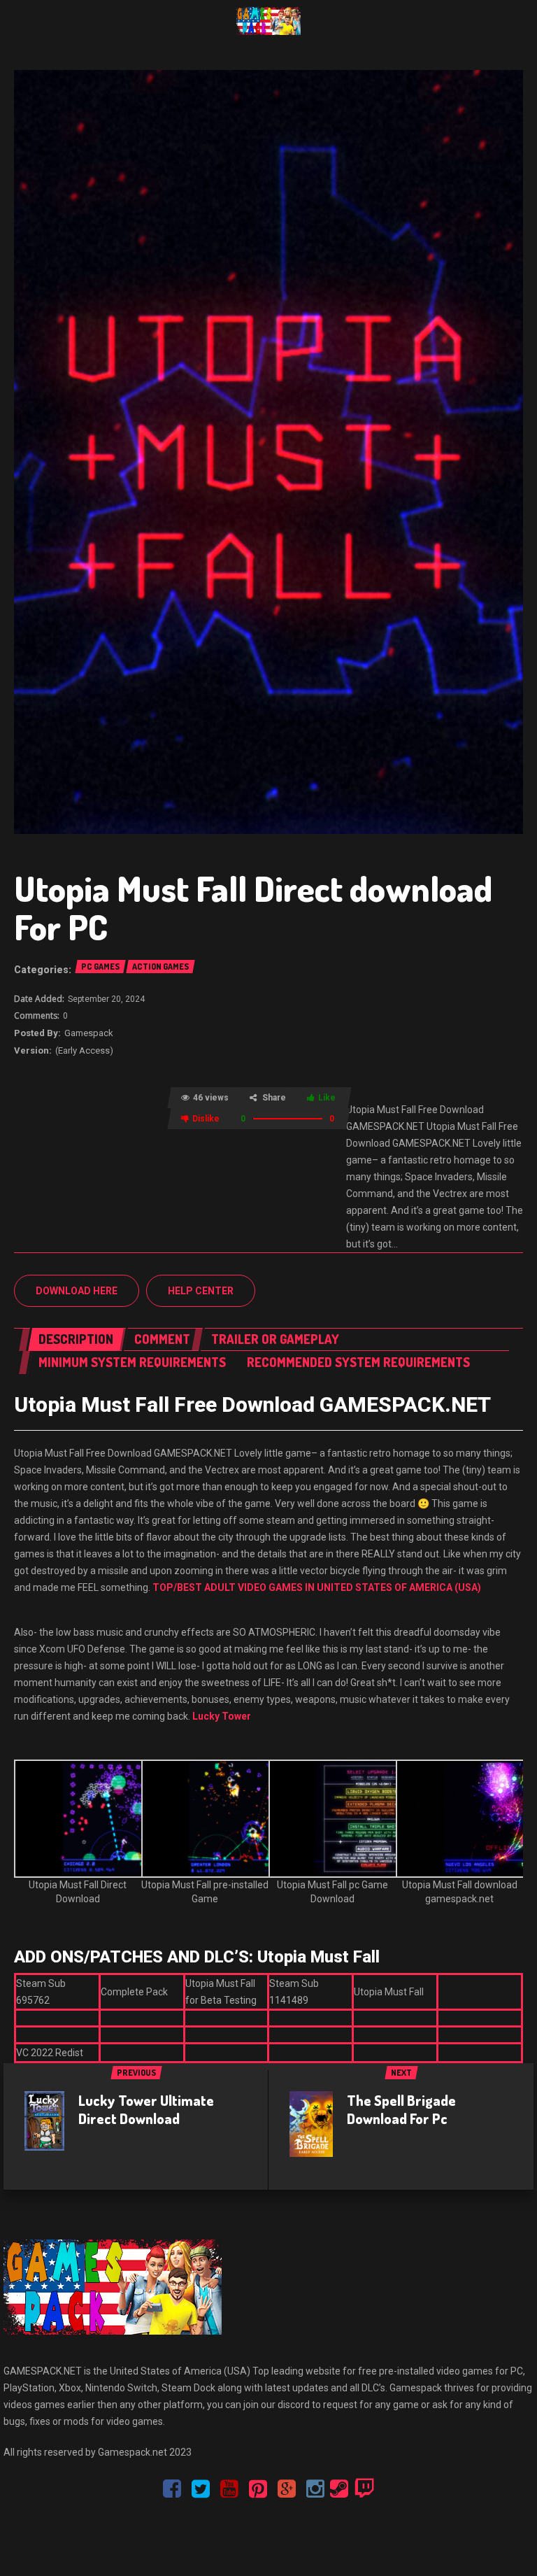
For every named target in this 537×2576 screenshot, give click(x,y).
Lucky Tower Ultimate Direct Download (146, 2109)
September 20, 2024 (106, 999)
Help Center (201, 1291)
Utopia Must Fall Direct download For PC (253, 907)
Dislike (206, 1119)
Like (327, 1098)
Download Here (77, 1291)
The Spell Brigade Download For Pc (401, 2109)
